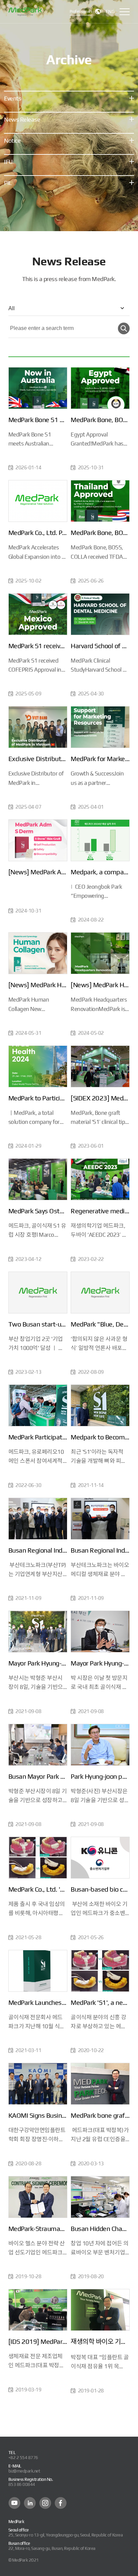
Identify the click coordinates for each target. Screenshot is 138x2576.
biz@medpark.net (24, 2471)
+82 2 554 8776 (23, 2458)
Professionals (81, 11)
